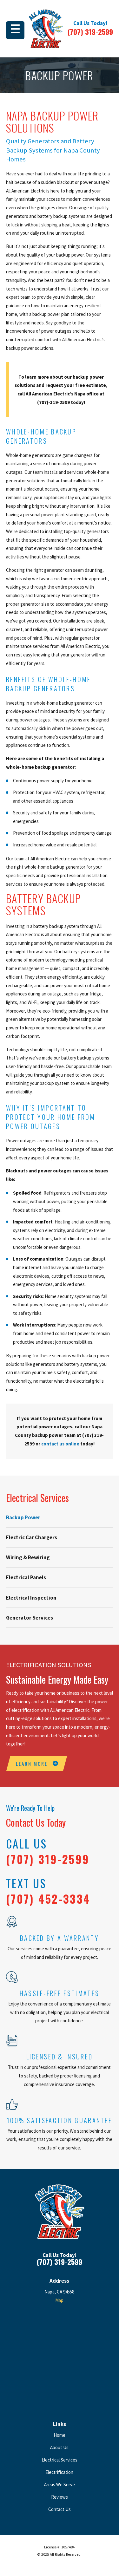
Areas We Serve (60, 2485)
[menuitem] (60, 1517)
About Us (59, 2447)
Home (60, 2435)
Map (59, 2300)
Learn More (32, 1764)
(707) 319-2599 (90, 32)
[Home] (46, 29)
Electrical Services (60, 2460)
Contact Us (60, 2509)
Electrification (59, 2472)
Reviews (60, 2497)
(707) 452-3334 (48, 1899)
